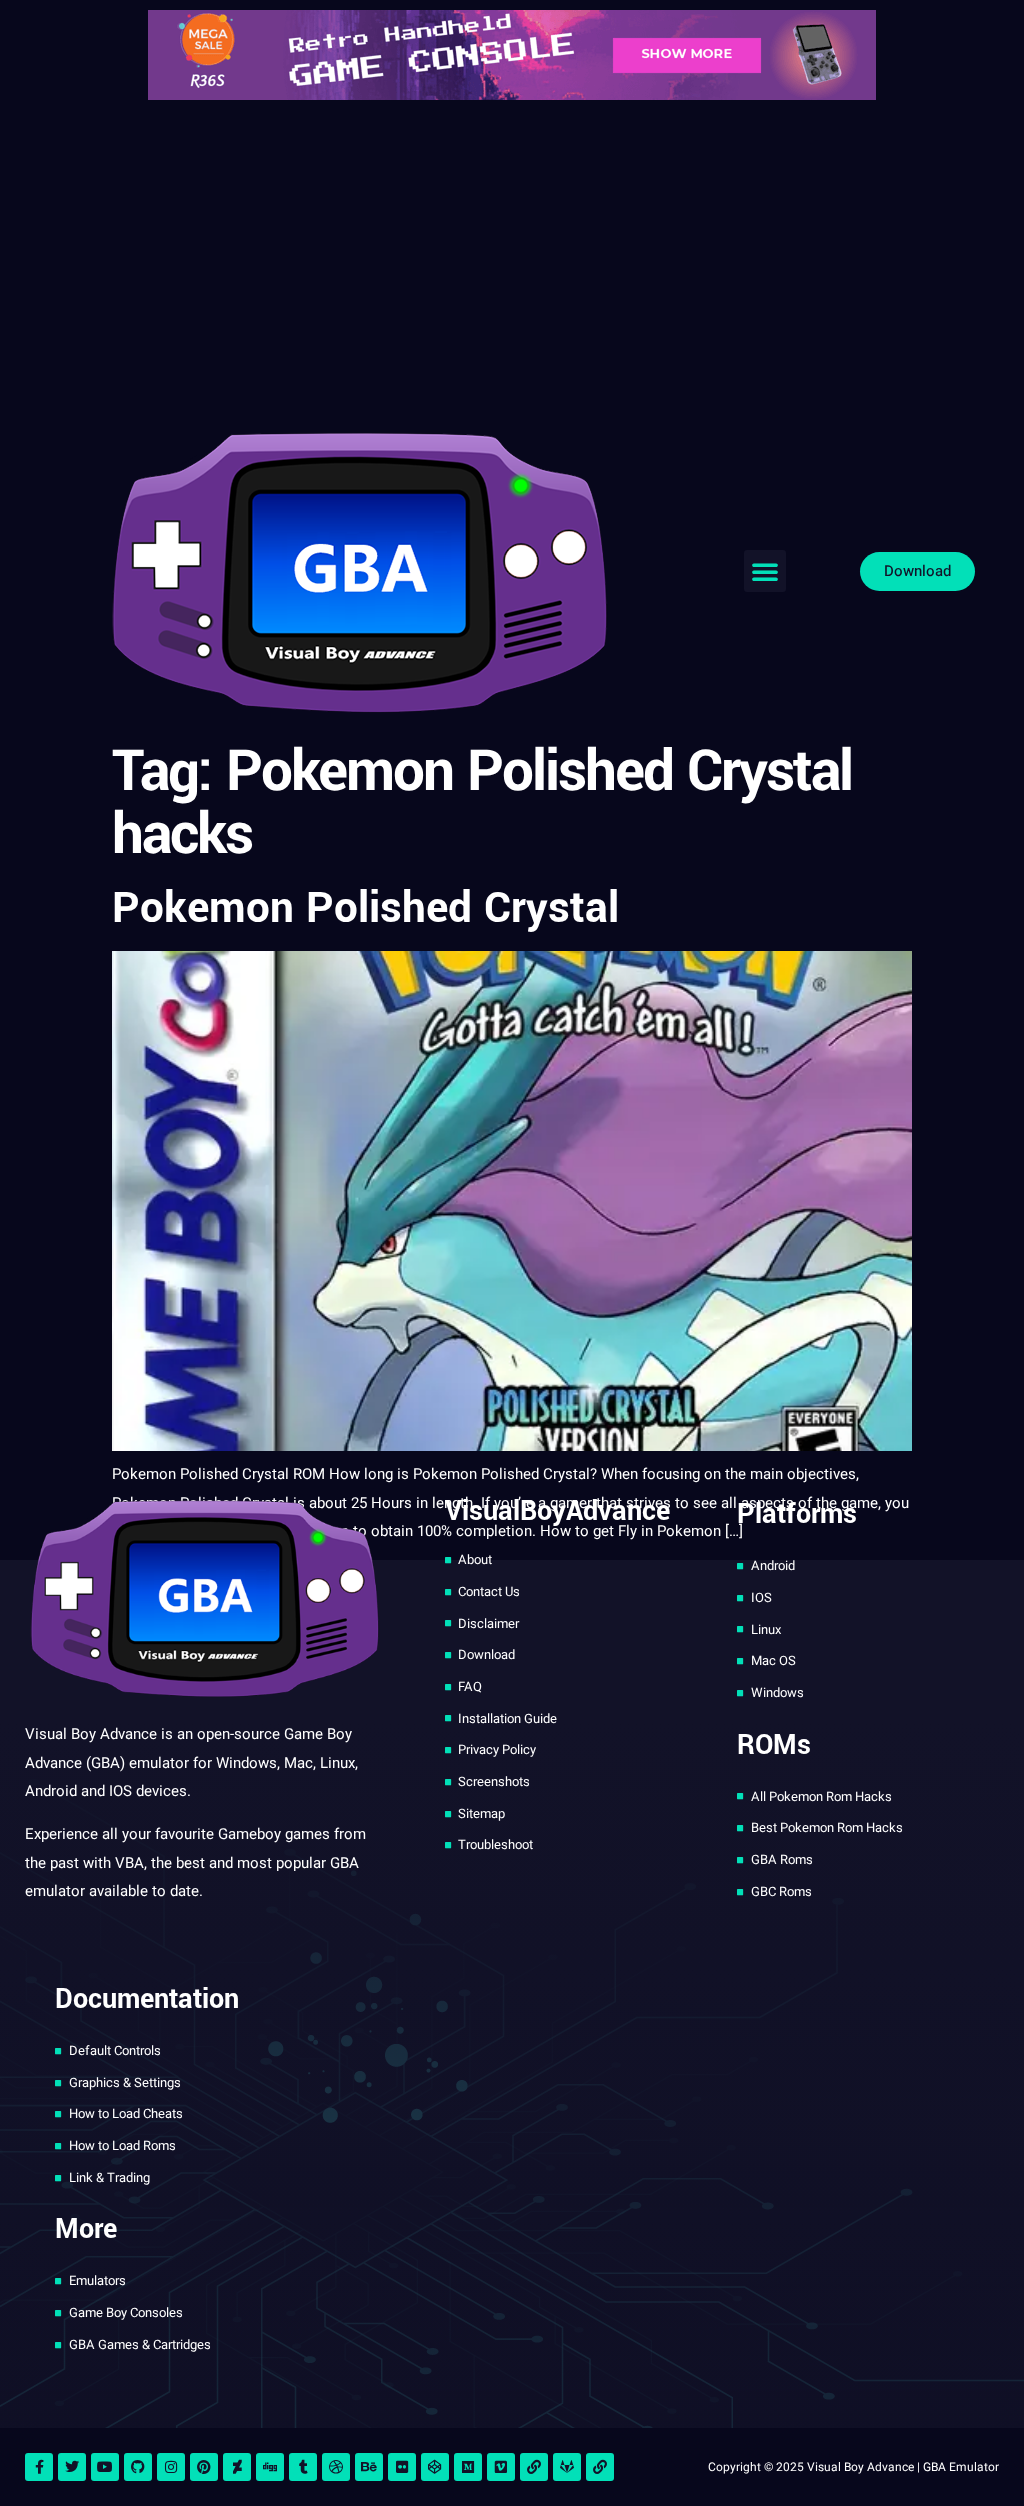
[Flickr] (402, 2467)
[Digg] (270, 2467)
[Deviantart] (237, 2467)
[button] (765, 571)
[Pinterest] (204, 2467)
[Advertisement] (512, 260)
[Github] (138, 2467)
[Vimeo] (501, 2467)
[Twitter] (72, 2467)
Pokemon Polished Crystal (365, 908)
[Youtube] (105, 2467)
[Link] (534, 2467)
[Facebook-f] (39, 2467)
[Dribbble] (336, 2467)
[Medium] (468, 2467)
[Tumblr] (303, 2467)
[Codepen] (435, 2467)
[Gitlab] (567, 2467)
